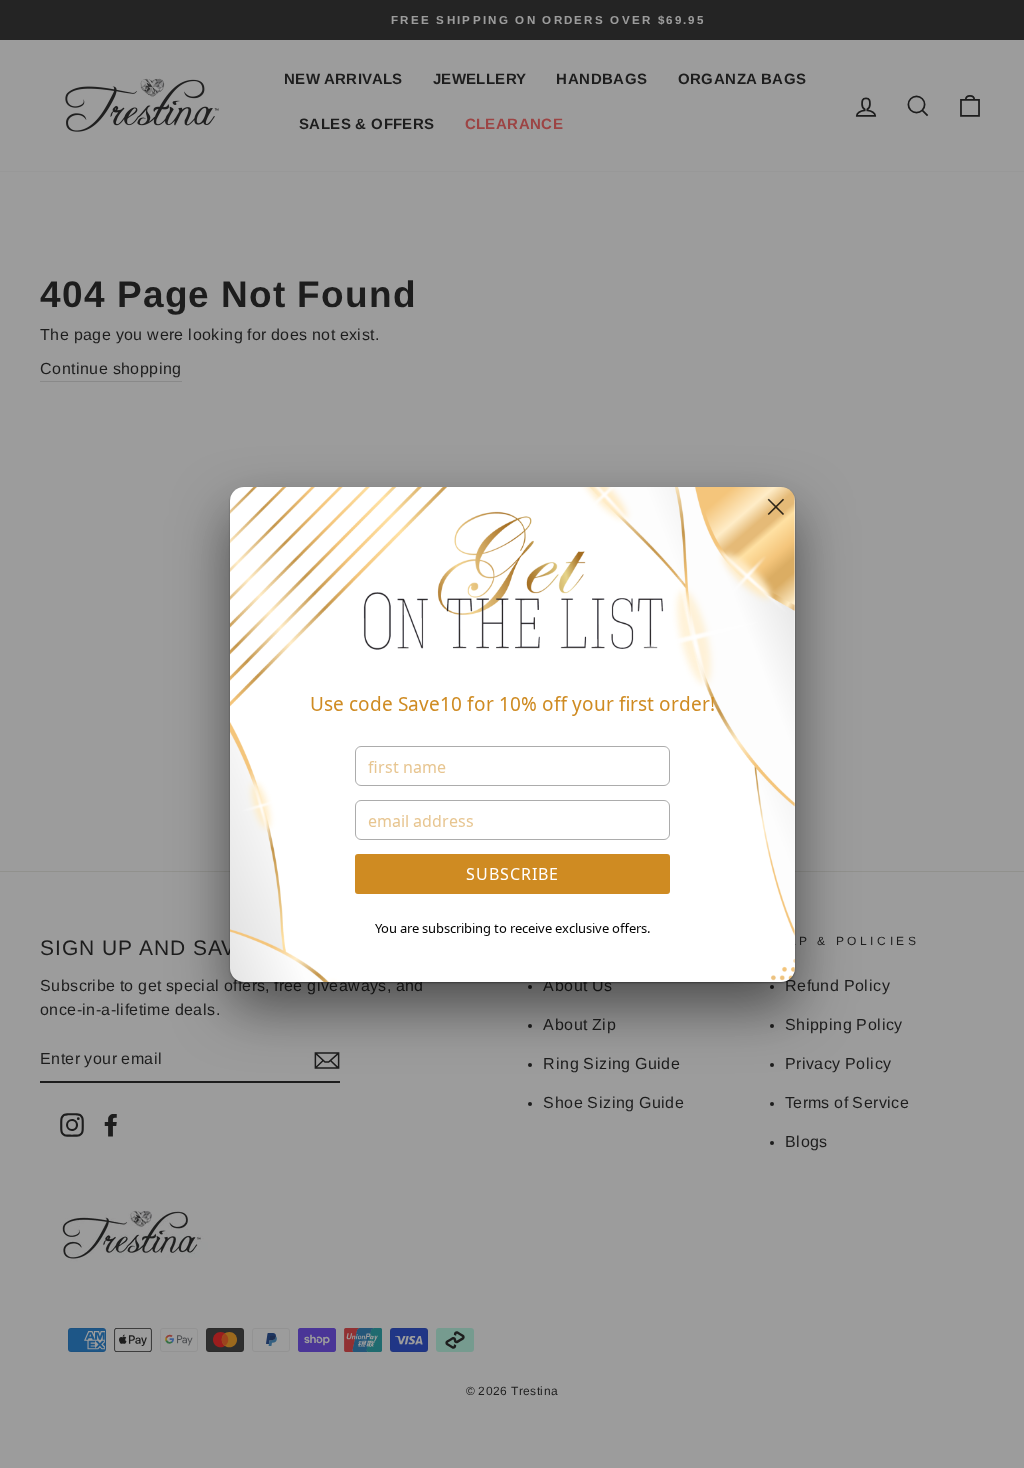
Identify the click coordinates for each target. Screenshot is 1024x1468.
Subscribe (512, 874)
